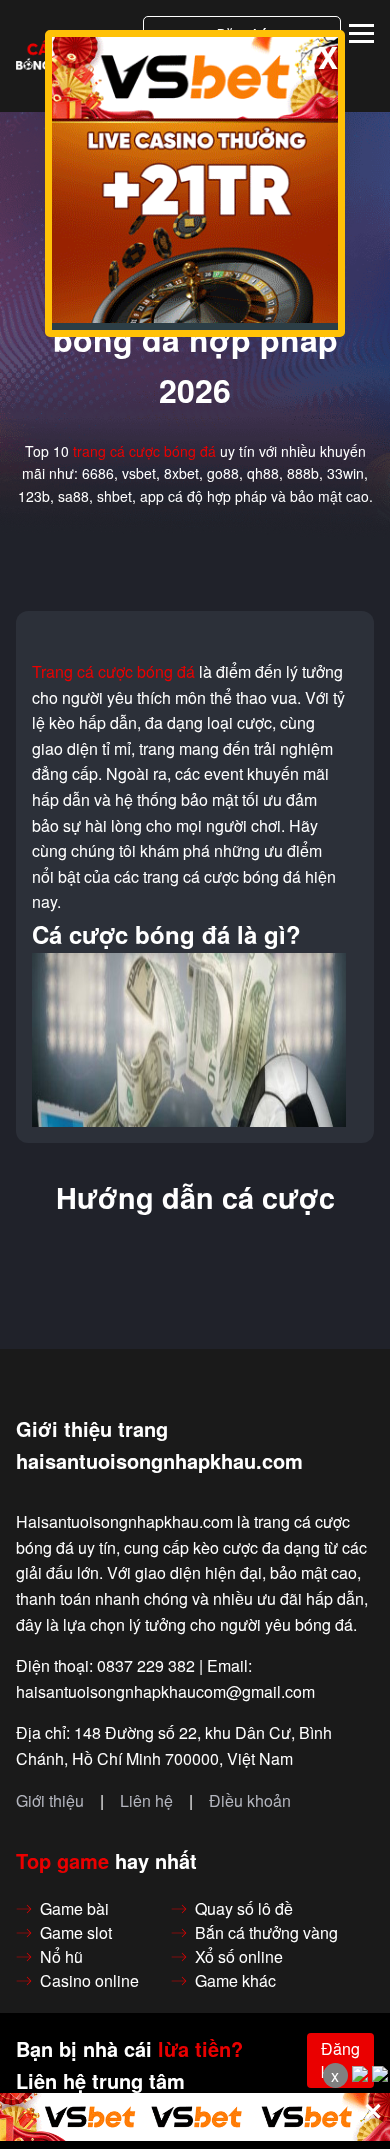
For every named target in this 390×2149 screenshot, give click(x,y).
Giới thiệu (50, 1801)
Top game (62, 1861)
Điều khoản (250, 1801)
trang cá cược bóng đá (144, 451)
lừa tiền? (200, 2049)
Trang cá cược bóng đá (113, 672)
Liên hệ (146, 1801)
